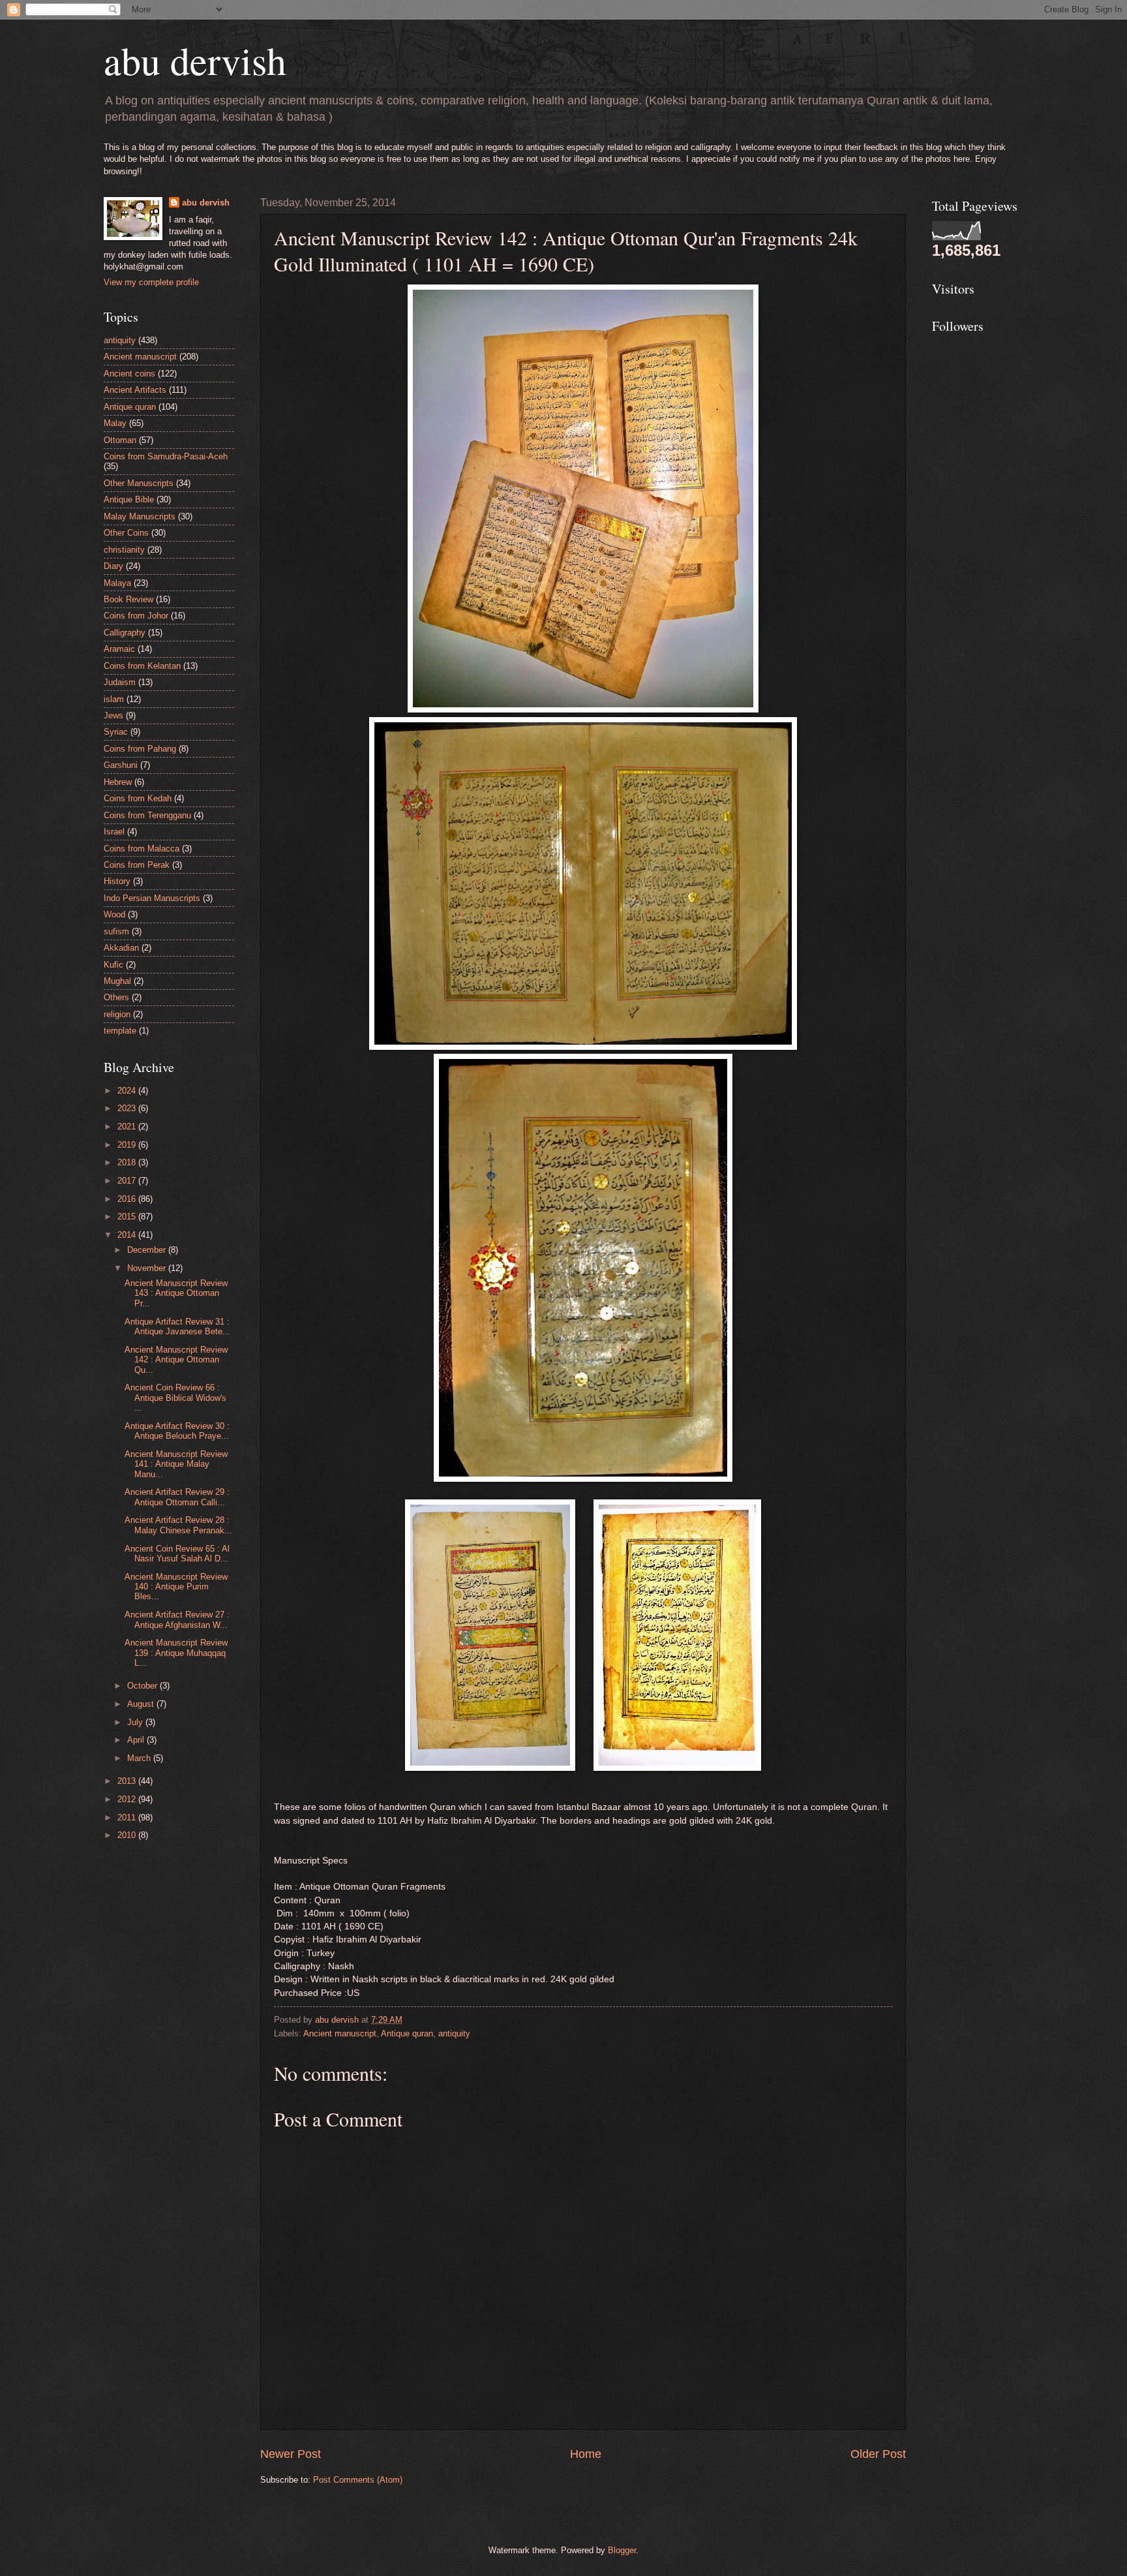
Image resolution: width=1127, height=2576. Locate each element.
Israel (114, 832)
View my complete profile (151, 282)
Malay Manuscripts (140, 516)
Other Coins (126, 533)
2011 (128, 1817)
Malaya (117, 583)
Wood (114, 914)
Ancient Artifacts (135, 390)
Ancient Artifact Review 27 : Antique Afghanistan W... (177, 1619)
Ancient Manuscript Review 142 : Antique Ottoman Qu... (176, 1360)
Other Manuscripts (139, 483)
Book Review (128, 599)
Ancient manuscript (340, 2033)
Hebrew (118, 782)
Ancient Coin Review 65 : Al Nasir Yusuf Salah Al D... (177, 1554)
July (136, 1722)
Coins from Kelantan (142, 666)
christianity (124, 550)
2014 (128, 1235)
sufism (116, 931)
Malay (115, 423)
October (143, 1686)
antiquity (454, 2033)
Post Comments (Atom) (358, 2480)
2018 (128, 1162)
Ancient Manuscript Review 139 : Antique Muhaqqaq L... (176, 1653)
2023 (128, 1108)
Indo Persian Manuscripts (152, 898)
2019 (128, 1145)
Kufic (113, 965)
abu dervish (195, 60)
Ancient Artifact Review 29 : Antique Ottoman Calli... (177, 1497)
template (120, 1031)
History (117, 881)
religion (117, 1014)
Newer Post (291, 2454)
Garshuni (121, 765)
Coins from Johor (136, 616)
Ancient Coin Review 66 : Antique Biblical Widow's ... (175, 1398)
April (137, 1740)
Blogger (622, 2550)
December (148, 1250)
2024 (128, 1091)
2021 (128, 1127)
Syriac (116, 732)
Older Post (878, 2454)
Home (586, 2454)
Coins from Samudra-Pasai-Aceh (166, 456)
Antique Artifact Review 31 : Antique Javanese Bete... (177, 1326)
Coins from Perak (137, 865)
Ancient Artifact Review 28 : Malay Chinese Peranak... (178, 1525)
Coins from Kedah (138, 798)
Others (116, 997)
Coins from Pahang (140, 749)
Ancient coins (129, 374)
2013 (128, 1781)
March (140, 1758)
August (142, 1704)
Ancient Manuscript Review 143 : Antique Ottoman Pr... (176, 1293)
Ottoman (120, 440)
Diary (113, 566)
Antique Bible (129, 499)
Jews (113, 715)
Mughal (117, 981)
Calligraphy (125, 633)
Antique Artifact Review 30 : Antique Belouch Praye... (177, 1431)
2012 (128, 1799)
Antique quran (407, 2033)
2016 (128, 1199)
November (148, 1268)
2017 (128, 1181)
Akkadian (121, 948)
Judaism (120, 682)
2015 (128, 1217)
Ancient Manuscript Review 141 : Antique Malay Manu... (176, 1464)
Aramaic (119, 649)
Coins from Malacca (142, 849)
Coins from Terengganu (147, 815)
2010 (128, 1835)
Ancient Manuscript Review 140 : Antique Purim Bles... (176, 1587)
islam (114, 699)
